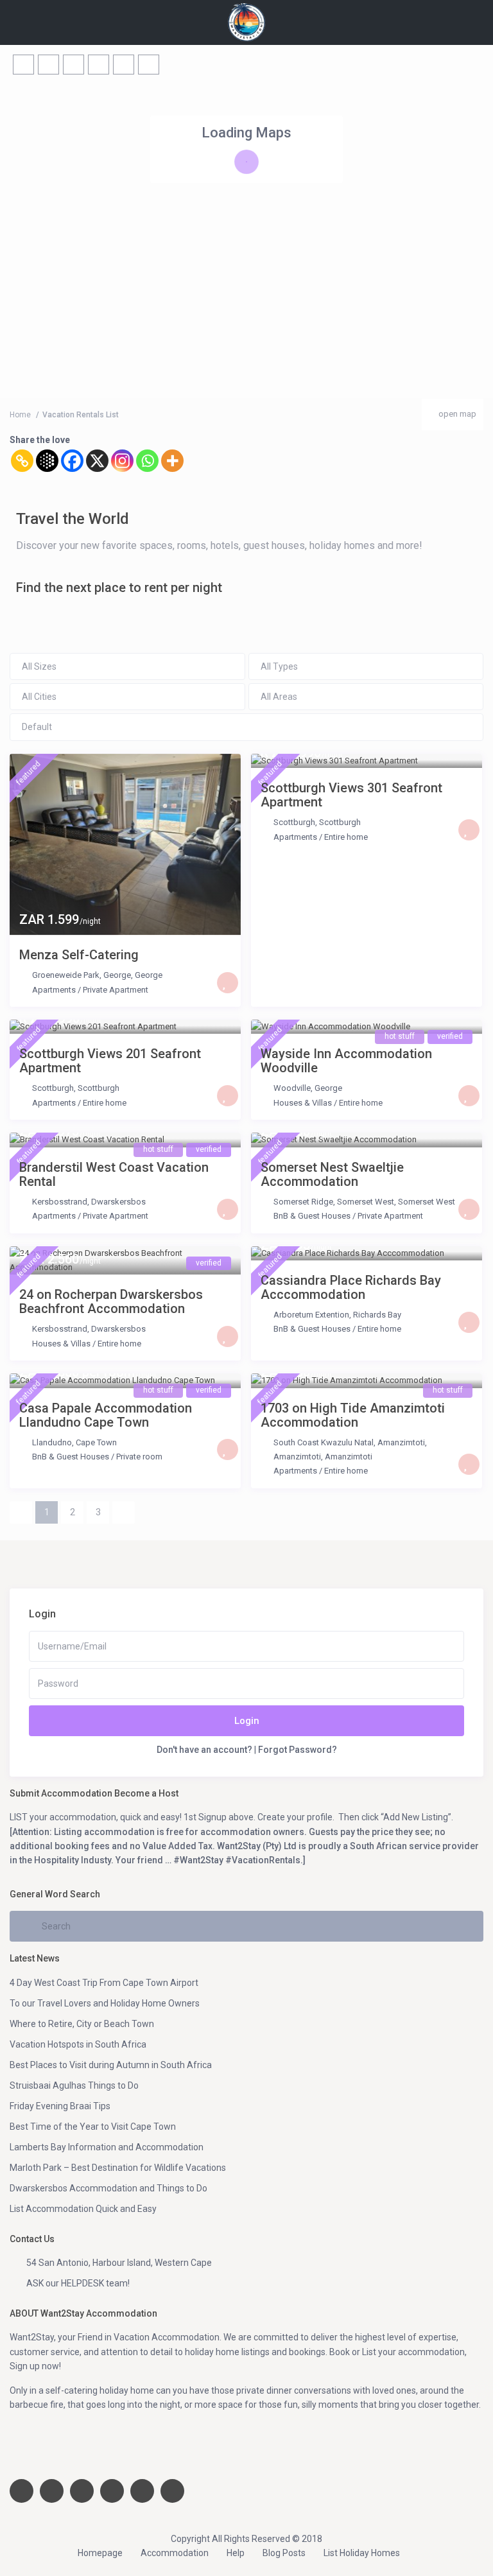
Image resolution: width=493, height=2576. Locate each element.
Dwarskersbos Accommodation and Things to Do (108, 2188)
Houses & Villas (303, 1103)
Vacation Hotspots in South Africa (78, 2044)
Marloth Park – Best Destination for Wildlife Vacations (118, 2168)
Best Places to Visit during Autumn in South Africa (111, 2065)
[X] (97, 461)
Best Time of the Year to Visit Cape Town (93, 2127)
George (149, 975)
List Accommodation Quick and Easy (83, 2209)
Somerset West (427, 1202)
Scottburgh (294, 822)
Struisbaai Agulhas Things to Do (74, 2085)
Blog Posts (284, 2553)
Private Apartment (116, 990)
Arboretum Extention (311, 1315)
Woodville (292, 1088)
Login (247, 1721)
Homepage (100, 2553)
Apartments (54, 990)
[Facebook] (72, 461)
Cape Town (96, 1442)
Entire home (346, 837)
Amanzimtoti (349, 1457)
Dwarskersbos (118, 1202)
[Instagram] (122, 461)
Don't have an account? (204, 1750)
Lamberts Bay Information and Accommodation (107, 2147)
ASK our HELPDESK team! (78, 2283)
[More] (172, 461)
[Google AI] (47, 461)
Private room (139, 1457)
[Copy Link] (22, 461)
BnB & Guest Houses (312, 1216)
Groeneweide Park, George (82, 975)
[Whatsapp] (147, 461)
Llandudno (52, 1442)
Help (236, 2553)
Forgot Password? (298, 1750)
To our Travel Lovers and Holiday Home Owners (105, 2003)
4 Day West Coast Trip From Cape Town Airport (104, 1983)
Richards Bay (377, 1315)
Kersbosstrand (60, 1202)
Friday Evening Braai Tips (60, 2106)
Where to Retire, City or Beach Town (82, 2024)
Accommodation (175, 2553)
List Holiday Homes (362, 2553)
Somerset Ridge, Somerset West (334, 1202)
